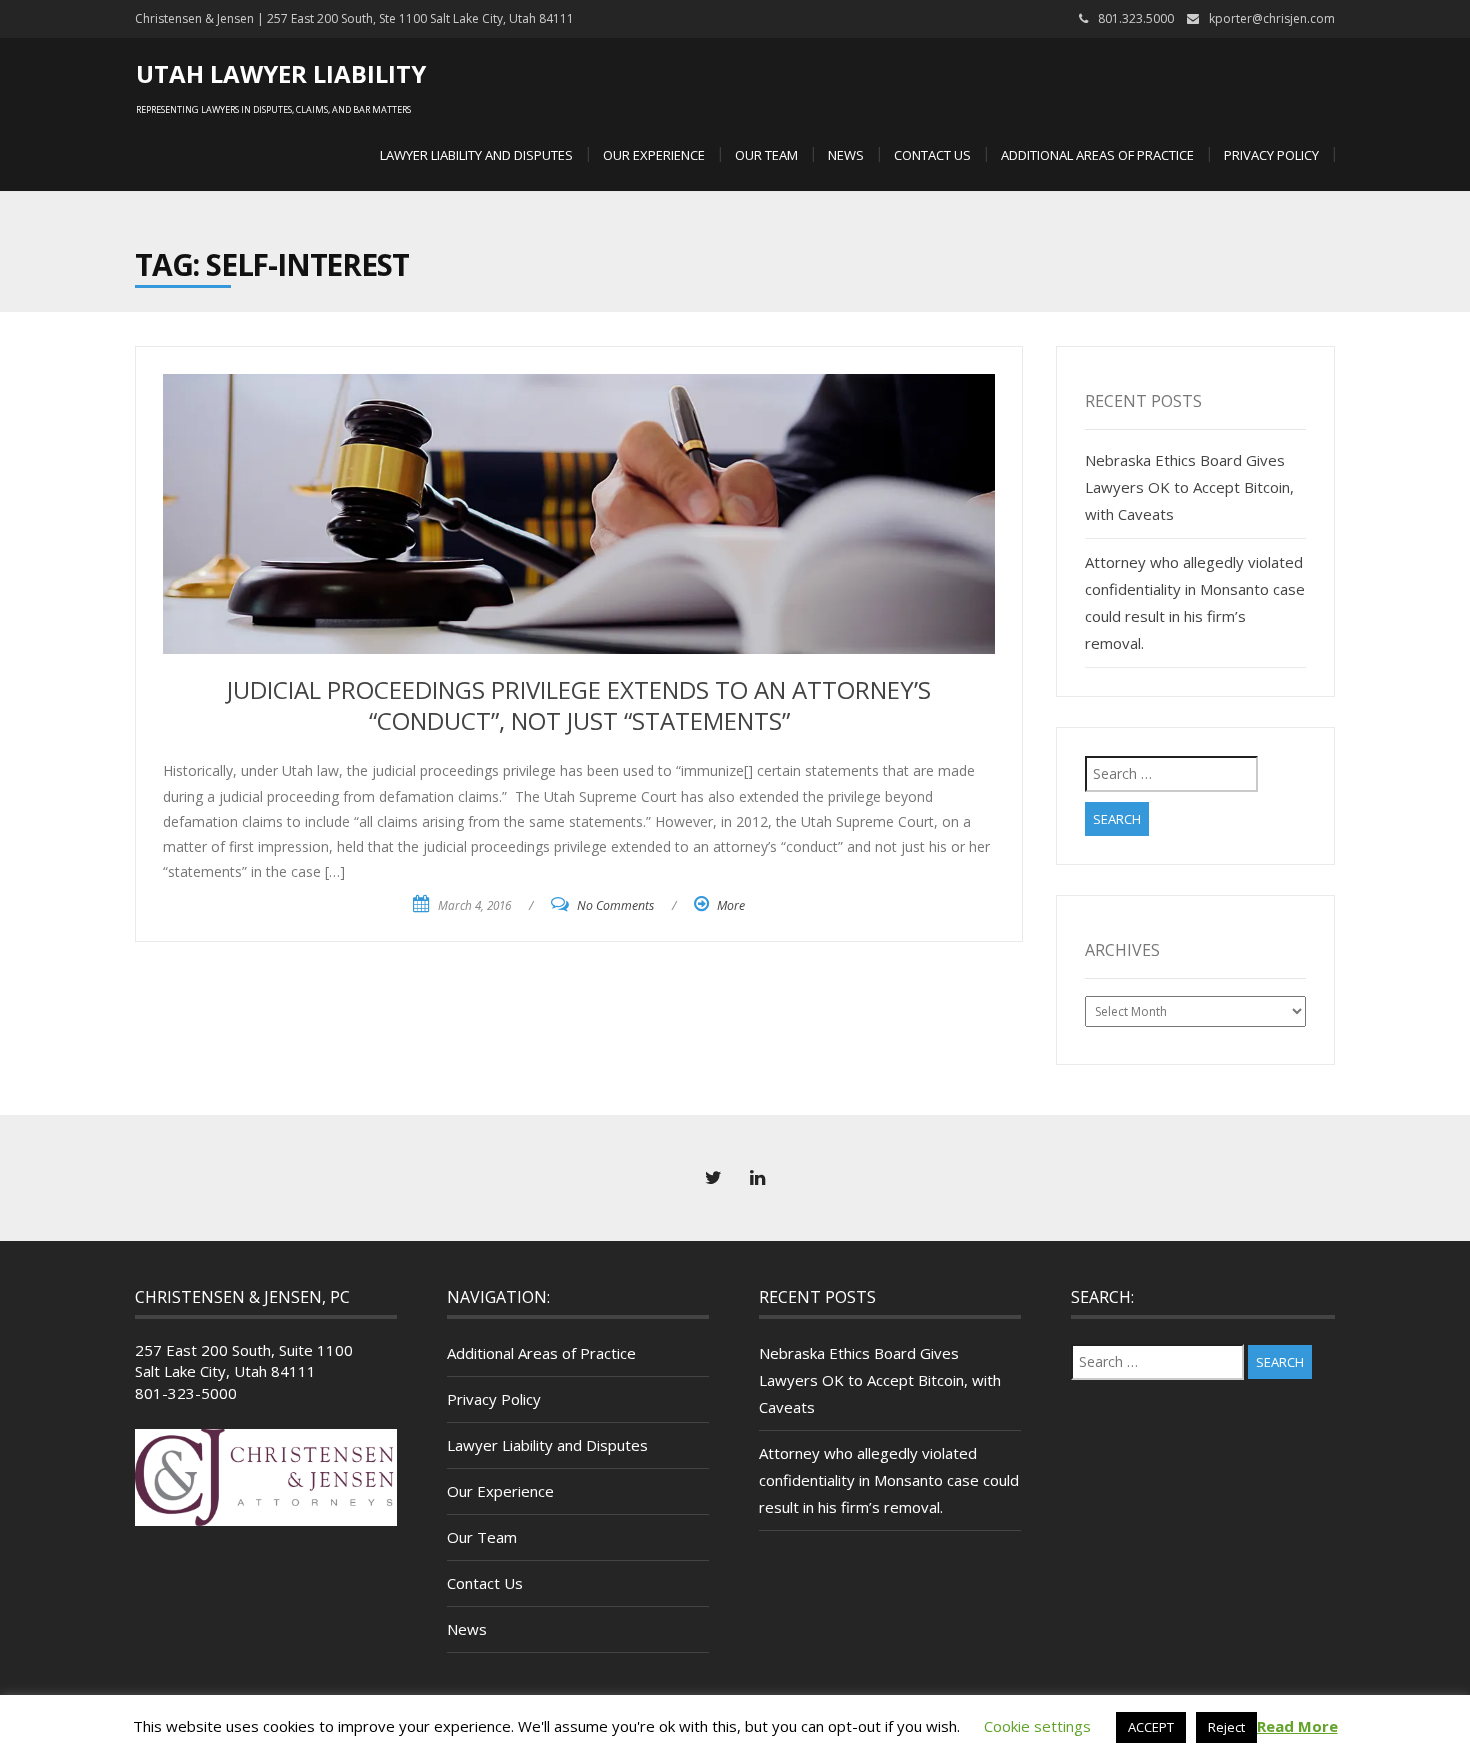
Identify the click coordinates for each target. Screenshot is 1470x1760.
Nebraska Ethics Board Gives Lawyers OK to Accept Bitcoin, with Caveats (1189, 487)
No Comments (615, 905)
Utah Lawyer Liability (281, 73)
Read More (1297, 1726)
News (846, 155)
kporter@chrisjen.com (1272, 18)
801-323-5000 (186, 1393)
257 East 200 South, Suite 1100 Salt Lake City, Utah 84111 (244, 1360)
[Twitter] (713, 1178)
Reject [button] (1226, 1727)
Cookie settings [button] (1037, 1726)
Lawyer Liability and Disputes (476, 155)
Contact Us (932, 155)
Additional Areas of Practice (1097, 155)
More (731, 905)
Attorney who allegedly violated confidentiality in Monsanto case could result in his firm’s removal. (889, 1480)
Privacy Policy (1271, 155)
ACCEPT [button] (1151, 1727)
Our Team (766, 155)
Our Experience (654, 155)
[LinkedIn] (757, 1178)
